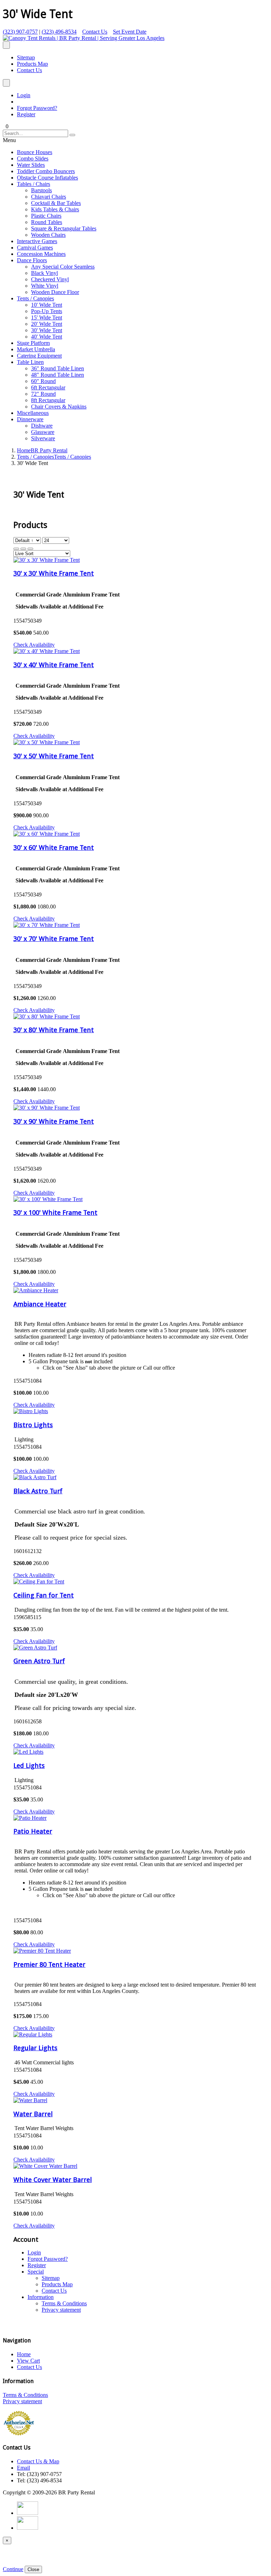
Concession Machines (41, 254)
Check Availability (34, 645)
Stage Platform (33, 343)
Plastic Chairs (46, 216)
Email (23, 2468)
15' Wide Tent (47, 317)
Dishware (42, 426)
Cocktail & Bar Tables (56, 203)
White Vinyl (45, 286)
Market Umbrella (36, 349)
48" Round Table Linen (58, 375)
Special (36, 2272)
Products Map (32, 64)
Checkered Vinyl (50, 279)
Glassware (43, 432)
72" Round (43, 394)
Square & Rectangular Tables (64, 228)
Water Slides (31, 165)
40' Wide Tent (47, 337)
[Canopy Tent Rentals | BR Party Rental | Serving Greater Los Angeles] (84, 38)
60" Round (43, 381)
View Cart (28, 2361)
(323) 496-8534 (59, 32)
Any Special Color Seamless (63, 267)
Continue (13, 2569)
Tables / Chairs (34, 184)
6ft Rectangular (48, 387)
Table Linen (30, 362)
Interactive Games (37, 241)
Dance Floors (32, 260)
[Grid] (16, 549)
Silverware (43, 438)
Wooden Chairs (48, 235)
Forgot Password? (37, 108)
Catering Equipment (39, 356)
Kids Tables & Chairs (55, 209)
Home (42, 450)
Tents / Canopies (35, 298)
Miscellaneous (33, 413)
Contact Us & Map (38, 2461)
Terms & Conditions (64, 2303)
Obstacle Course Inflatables (47, 178)
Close (33, 2569)
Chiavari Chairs (49, 197)
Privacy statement (61, 2310)
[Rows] (23, 549)
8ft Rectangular (48, 400)
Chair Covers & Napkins (59, 407)
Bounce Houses (35, 152)
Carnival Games (35, 248)
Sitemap (26, 57)
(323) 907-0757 (20, 32)
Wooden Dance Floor (55, 292)
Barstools (41, 190)
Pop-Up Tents (47, 311)
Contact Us (95, 32)
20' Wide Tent (47, 324)
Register (26, 114)
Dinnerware (30, 419)
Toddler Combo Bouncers (46, 171)
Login (24, 95)
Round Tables (47, 222)
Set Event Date (130, 32)
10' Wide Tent (47, 305)
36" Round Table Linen (58, 368)
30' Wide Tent (47, 330)
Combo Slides (33, 158)
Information (41, 2297)
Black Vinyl (44, 273)
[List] (30, 549)
